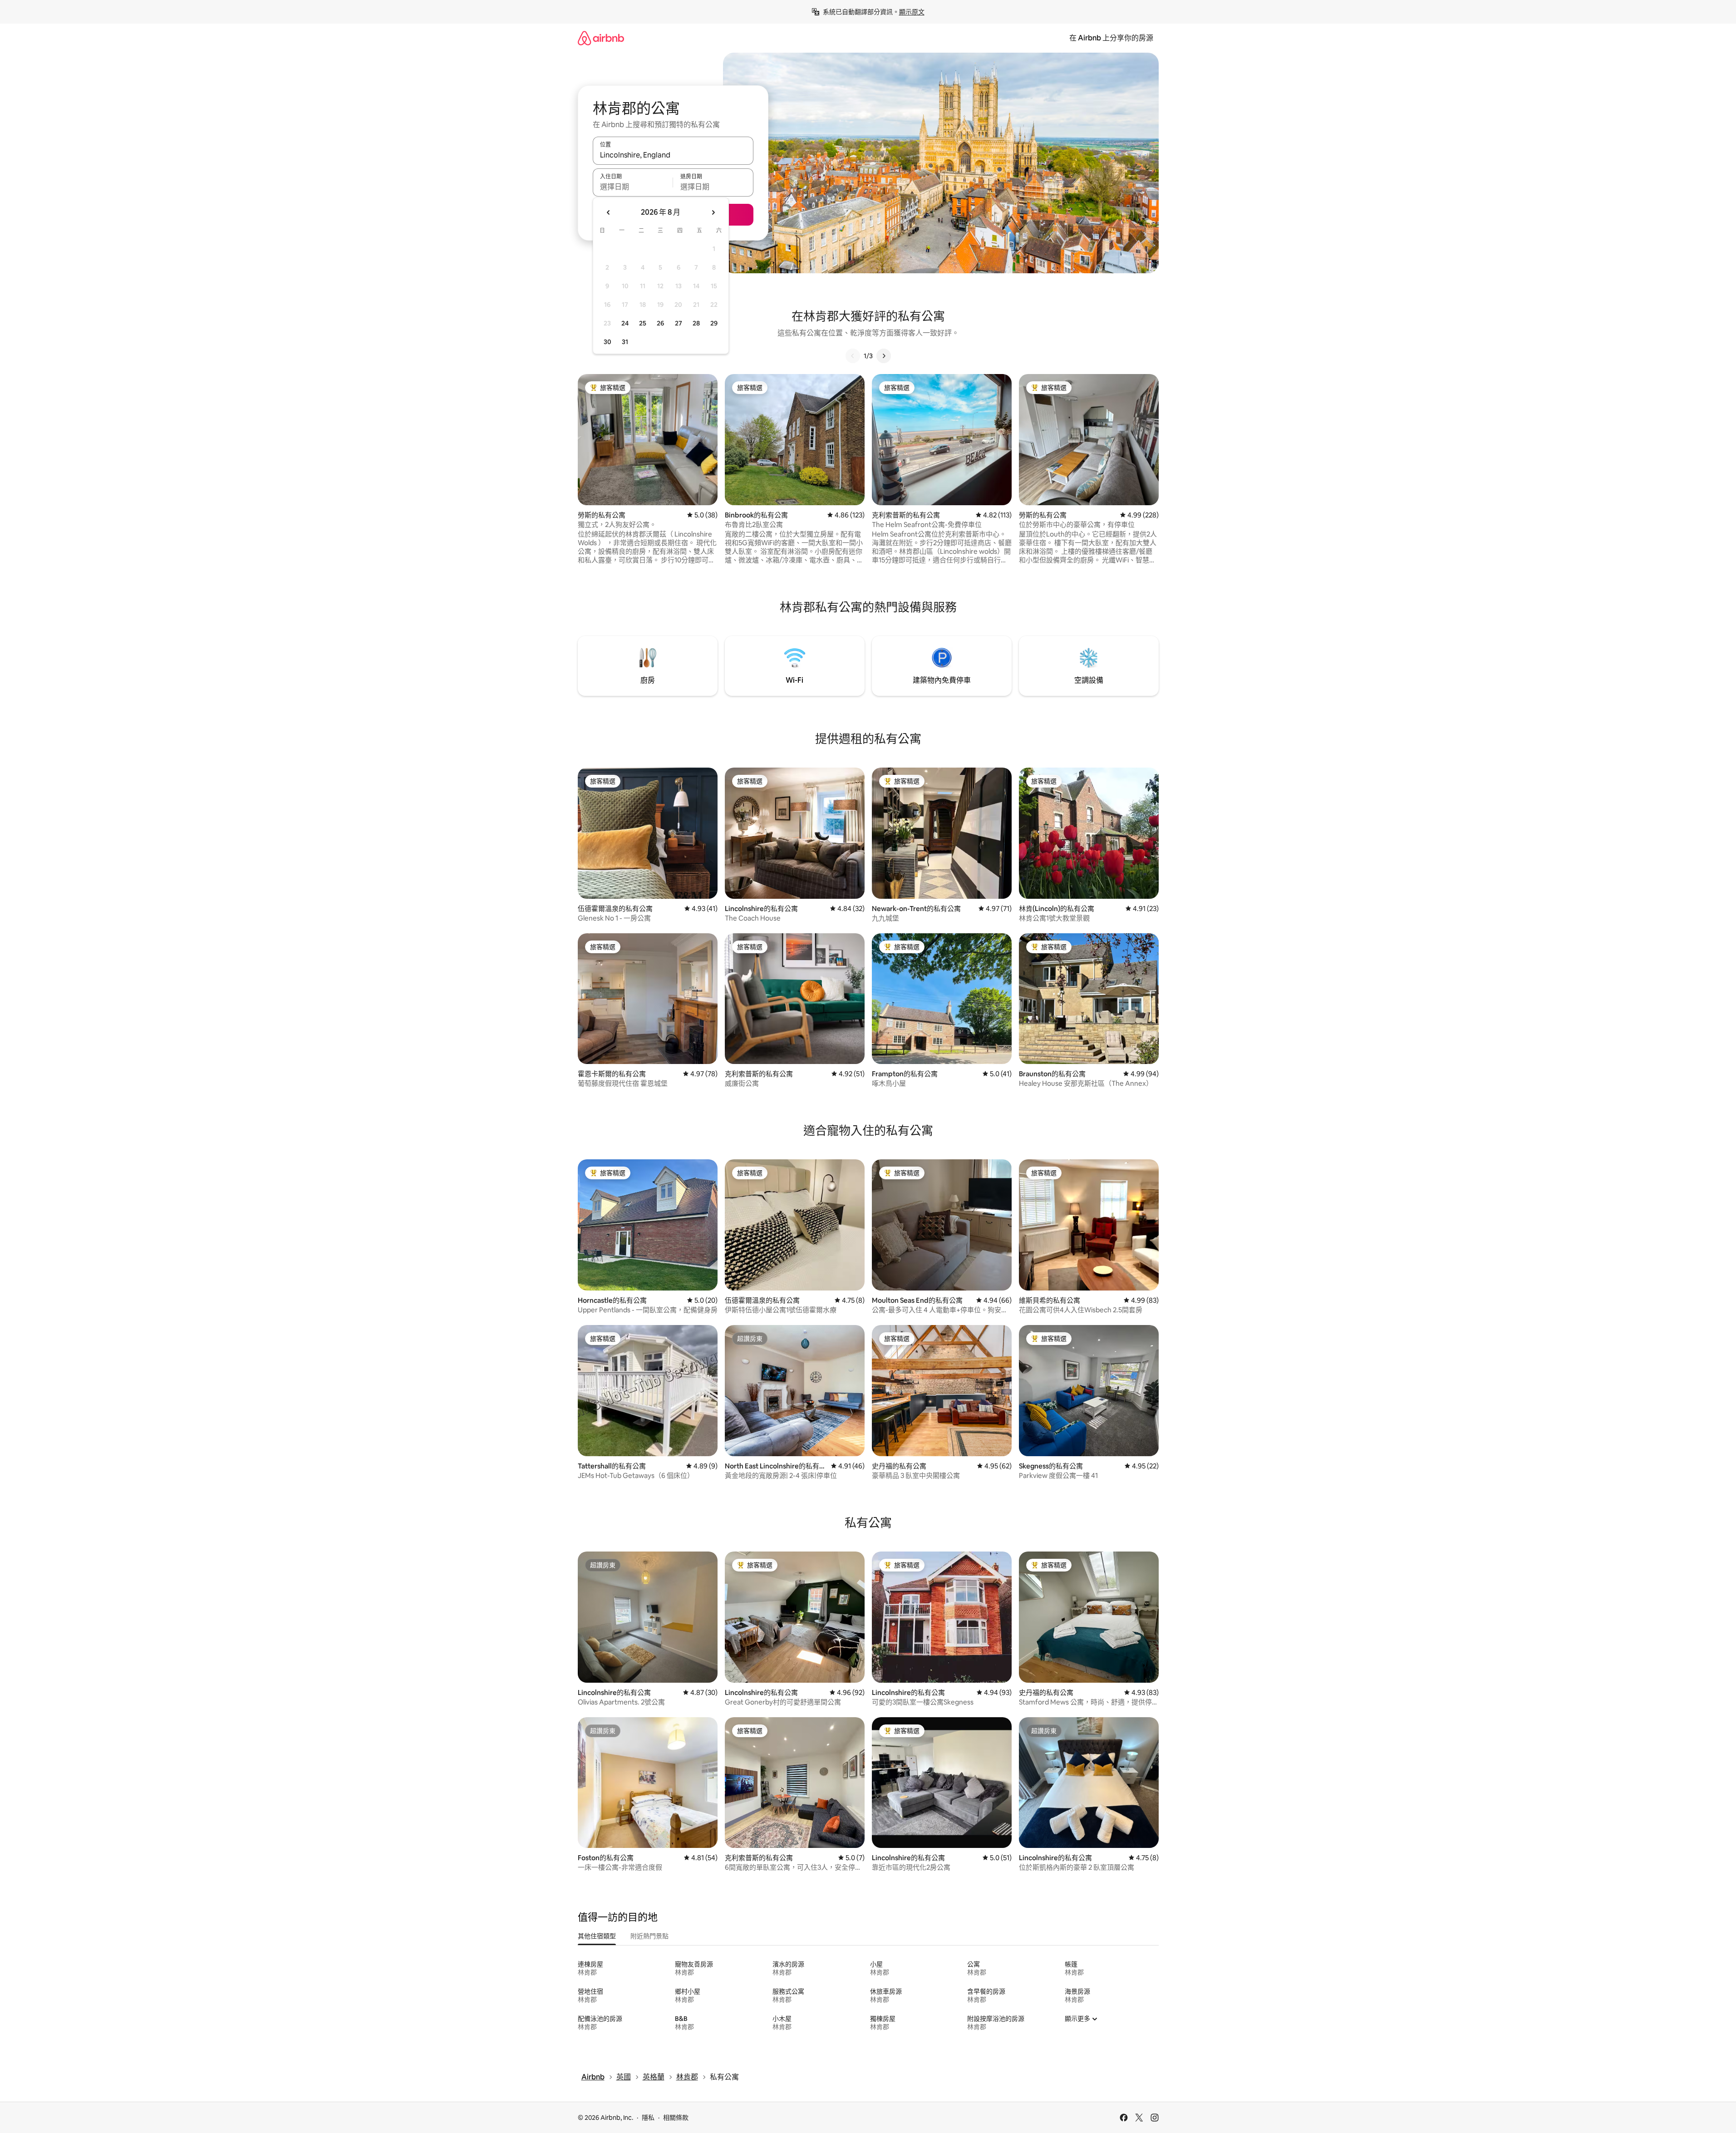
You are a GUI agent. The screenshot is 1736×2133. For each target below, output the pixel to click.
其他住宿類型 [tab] (597, 1936)
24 (625, 323)
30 (607, 342)
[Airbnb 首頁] (601, 38)
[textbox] (633, 187)
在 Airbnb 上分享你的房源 (1111, 38)
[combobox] (673, 155)
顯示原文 (912, 12)
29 (714, 323)
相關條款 (676, 2118)
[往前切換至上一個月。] (609, 212)
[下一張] (884, 356)
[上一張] (853, 356)
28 (696, 323)
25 (643, 323)
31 (625, 342)
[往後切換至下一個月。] (713, 212)
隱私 (648, 2118)
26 (660, 323)
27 (679, 323)
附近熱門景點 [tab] (649, 1936)
